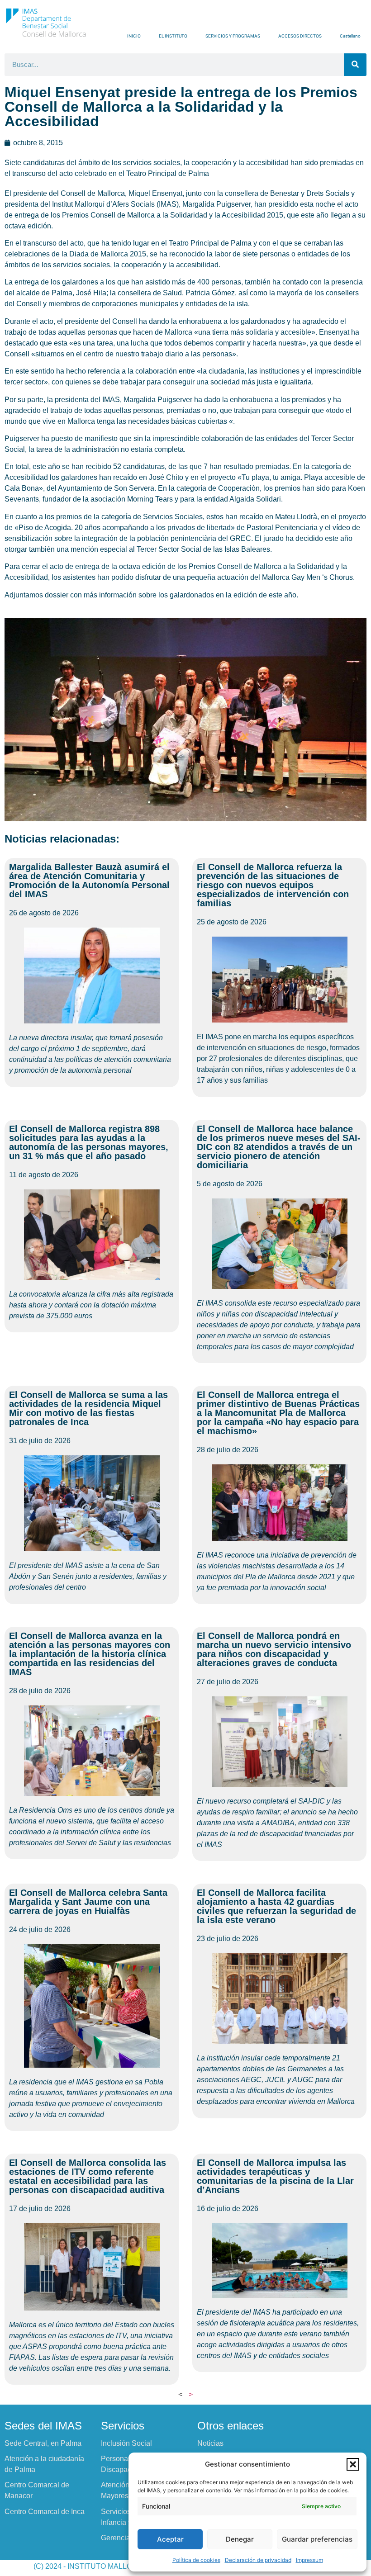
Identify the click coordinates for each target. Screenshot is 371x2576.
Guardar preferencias (317, 2539)
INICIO (134, 36)
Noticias (210, 2443)
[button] (353, 2464)
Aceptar (170, 2539)
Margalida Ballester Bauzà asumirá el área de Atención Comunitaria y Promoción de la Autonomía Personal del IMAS (89, 881)
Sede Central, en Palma (43, 2443)
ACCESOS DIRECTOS (300, 36)
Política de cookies (196, 2560)
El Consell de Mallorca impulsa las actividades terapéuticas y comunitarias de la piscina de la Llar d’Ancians (275, 2176)
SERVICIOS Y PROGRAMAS (233, 36)
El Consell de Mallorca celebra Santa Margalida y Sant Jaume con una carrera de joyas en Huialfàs (88, 1902)
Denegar (240, 2539)
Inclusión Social (126, 2443)
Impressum (309, 2560)
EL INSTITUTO (173, 36)
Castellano (350, 36)
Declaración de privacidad (258, 2560)
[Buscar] (355, 65)
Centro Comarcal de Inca (45, 2512)
